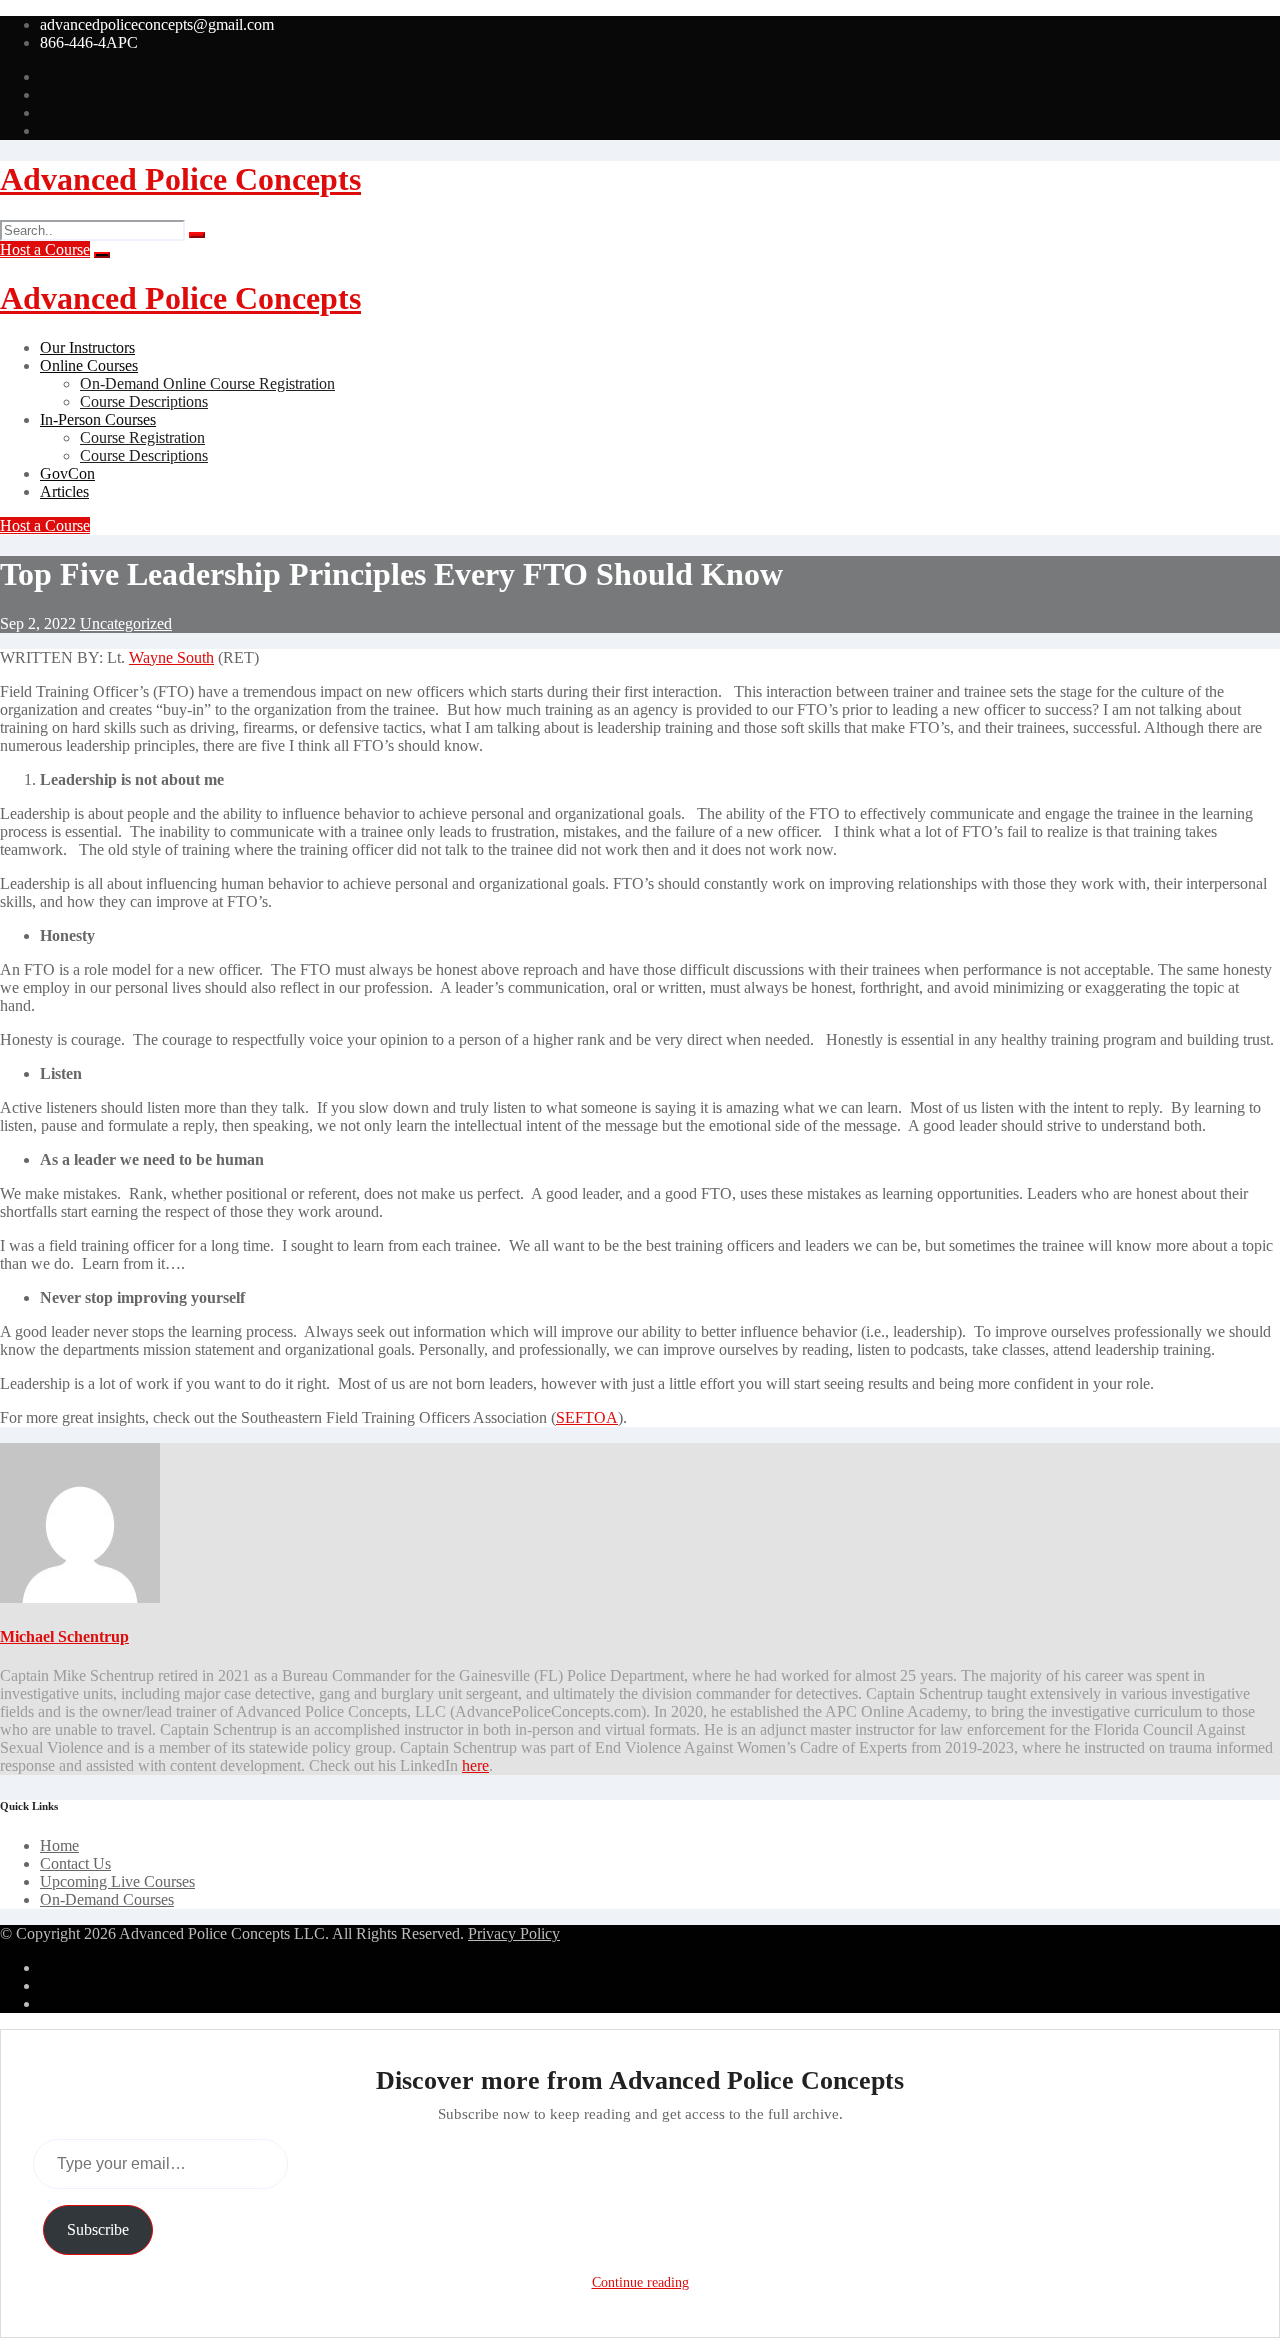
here (475, 1765)
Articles (64, 491)
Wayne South (171, 657)
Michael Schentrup (64, 1636)
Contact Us (75, 1863)
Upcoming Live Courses (117, 1881)
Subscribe (98, 2229)
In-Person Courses (98, 419)
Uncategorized (126, 623)
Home (59, 1845)
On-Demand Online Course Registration (207, 383)
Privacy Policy (514, 1933)
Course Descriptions (144, 401)
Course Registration (142, 437)
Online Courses (89, 365)
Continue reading (640, 2282)
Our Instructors (87, 347)
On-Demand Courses (107, 1899)
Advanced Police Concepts (180, 179)
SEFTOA (587, 1417)
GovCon (67, 473)
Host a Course (45, 249)
